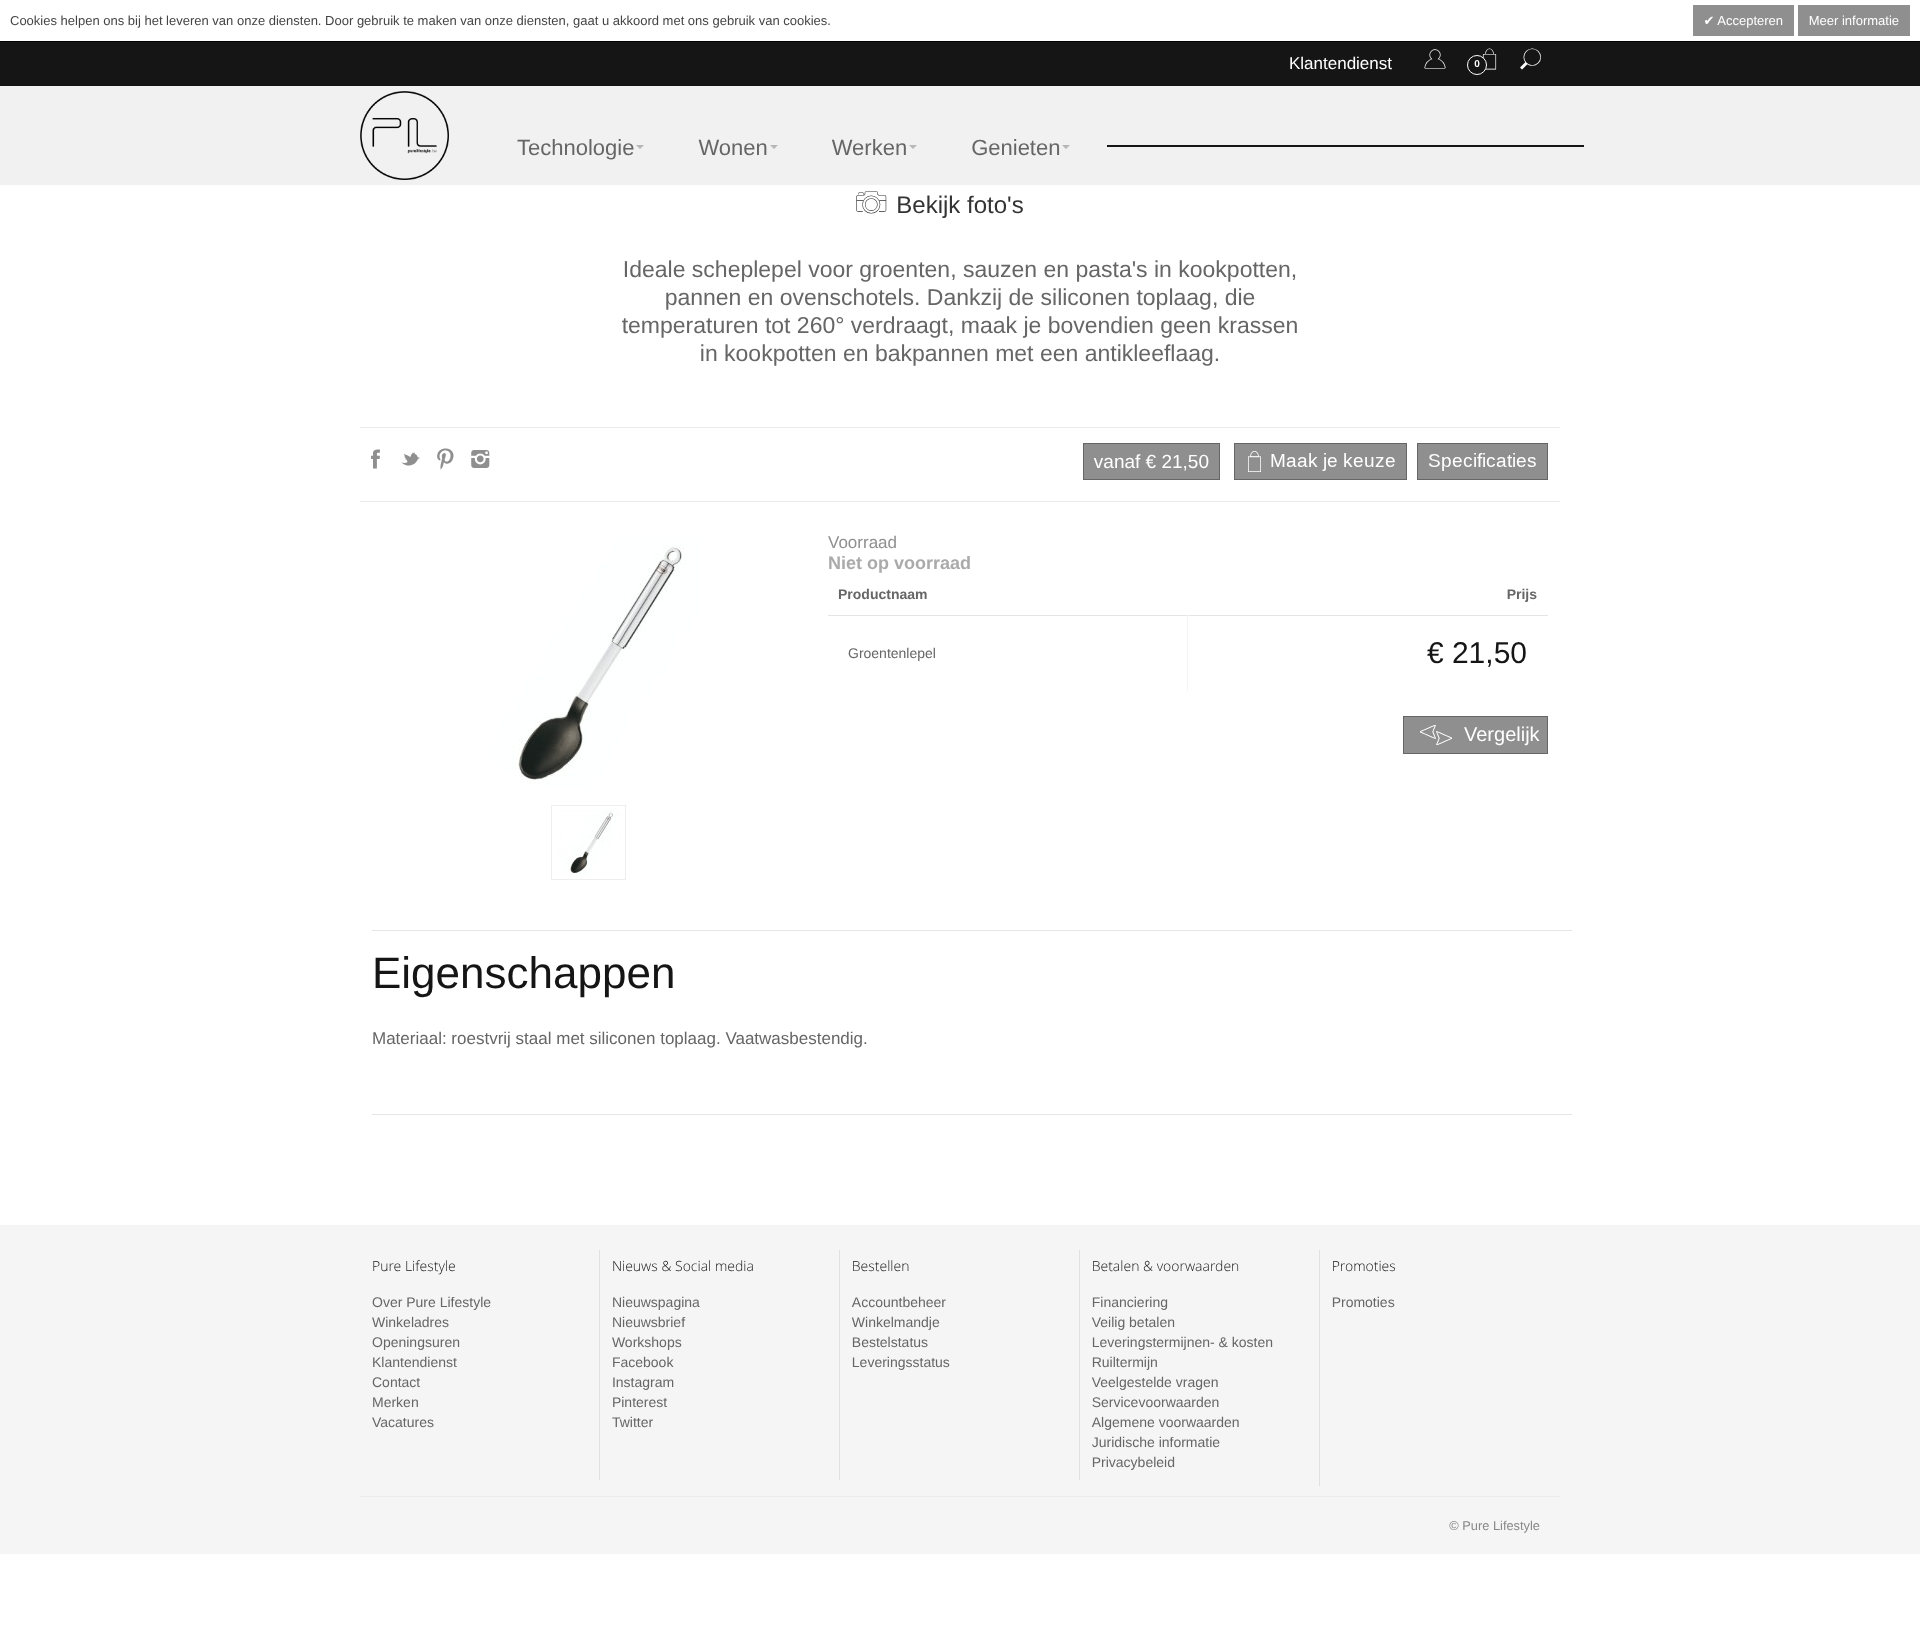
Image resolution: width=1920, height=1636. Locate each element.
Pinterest (639, 1402)
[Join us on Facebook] (377, 465)
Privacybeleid (1133, 1462)
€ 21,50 (1151, 462)
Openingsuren (416, 1342)
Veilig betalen (1133, 1322)
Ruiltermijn (1125, 1362)
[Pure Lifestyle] (404, 135)
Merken (395, 1402)
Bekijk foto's (959, 205)
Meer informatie (1854, 20)
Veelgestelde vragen (1155, 1382)
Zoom (588, 662)
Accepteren (1748, 20)
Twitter (632, 1422)
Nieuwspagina (656, 1302)
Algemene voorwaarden (1166, 1422)
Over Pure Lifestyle (431, 1302)
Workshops (647, 1342)
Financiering (1130, 1302)
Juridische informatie (1156, 1442)
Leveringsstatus (901, 1362)
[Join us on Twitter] (412, 465)
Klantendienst (1340, 63)
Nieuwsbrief (648, 1322)
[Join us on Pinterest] (447, 465)
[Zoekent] (1530, 63)
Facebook (642, 1362)
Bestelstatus (890, 1342)
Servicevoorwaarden (1156, 1402)
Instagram (643, 1382)
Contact (396, 1382)
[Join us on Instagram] (480, 465)
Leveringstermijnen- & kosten (1182, 1342)
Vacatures (403, 1422)
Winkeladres (410, 1322)
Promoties (1363, 1302)
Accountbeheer (899, 1302)
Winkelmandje (896, 1322)
